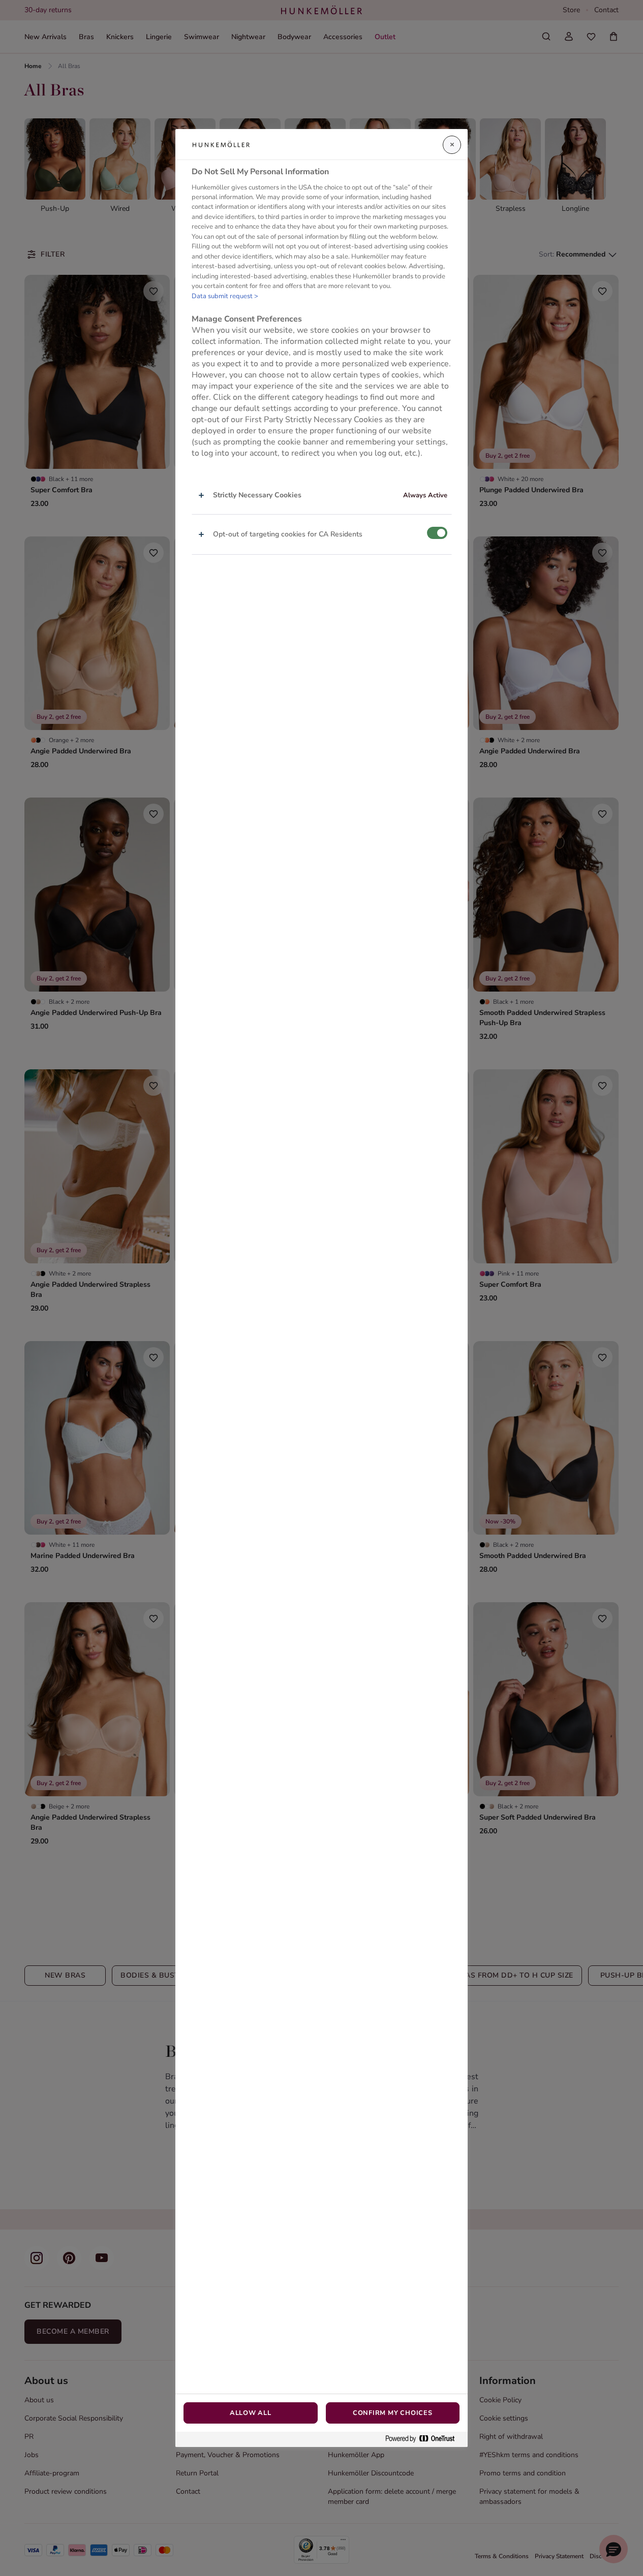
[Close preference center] (452, 145)
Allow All (251, 2413)
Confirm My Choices (393, 2413)
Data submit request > (225, 296)
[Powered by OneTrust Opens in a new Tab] (424, 2439)
